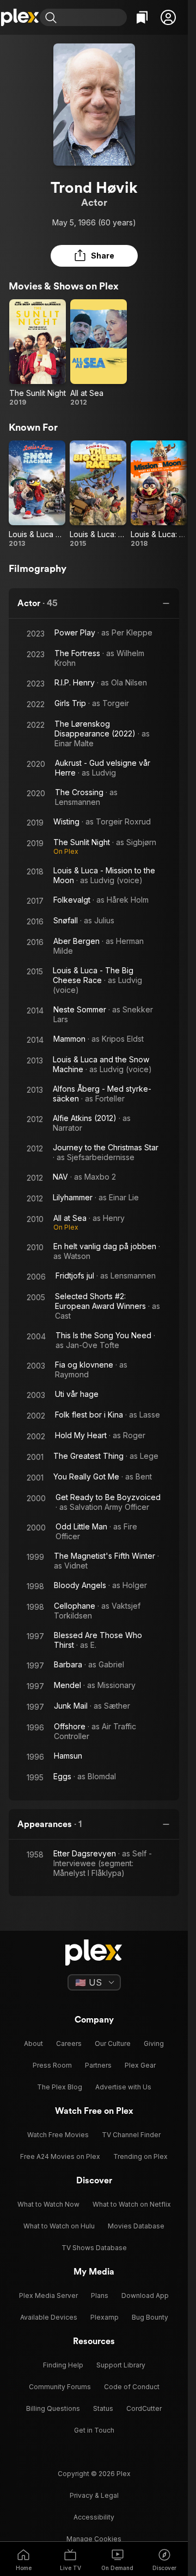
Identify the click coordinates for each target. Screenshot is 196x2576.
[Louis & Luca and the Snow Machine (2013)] (37, 494)
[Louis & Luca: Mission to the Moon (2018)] (159, 494)
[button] (168, 17)
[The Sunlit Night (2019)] (38, 353)
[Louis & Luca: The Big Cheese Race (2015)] (98, 494)
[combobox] (93, 17)
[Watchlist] (142, 17)
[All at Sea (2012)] (99, 353)
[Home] (20, 17)
